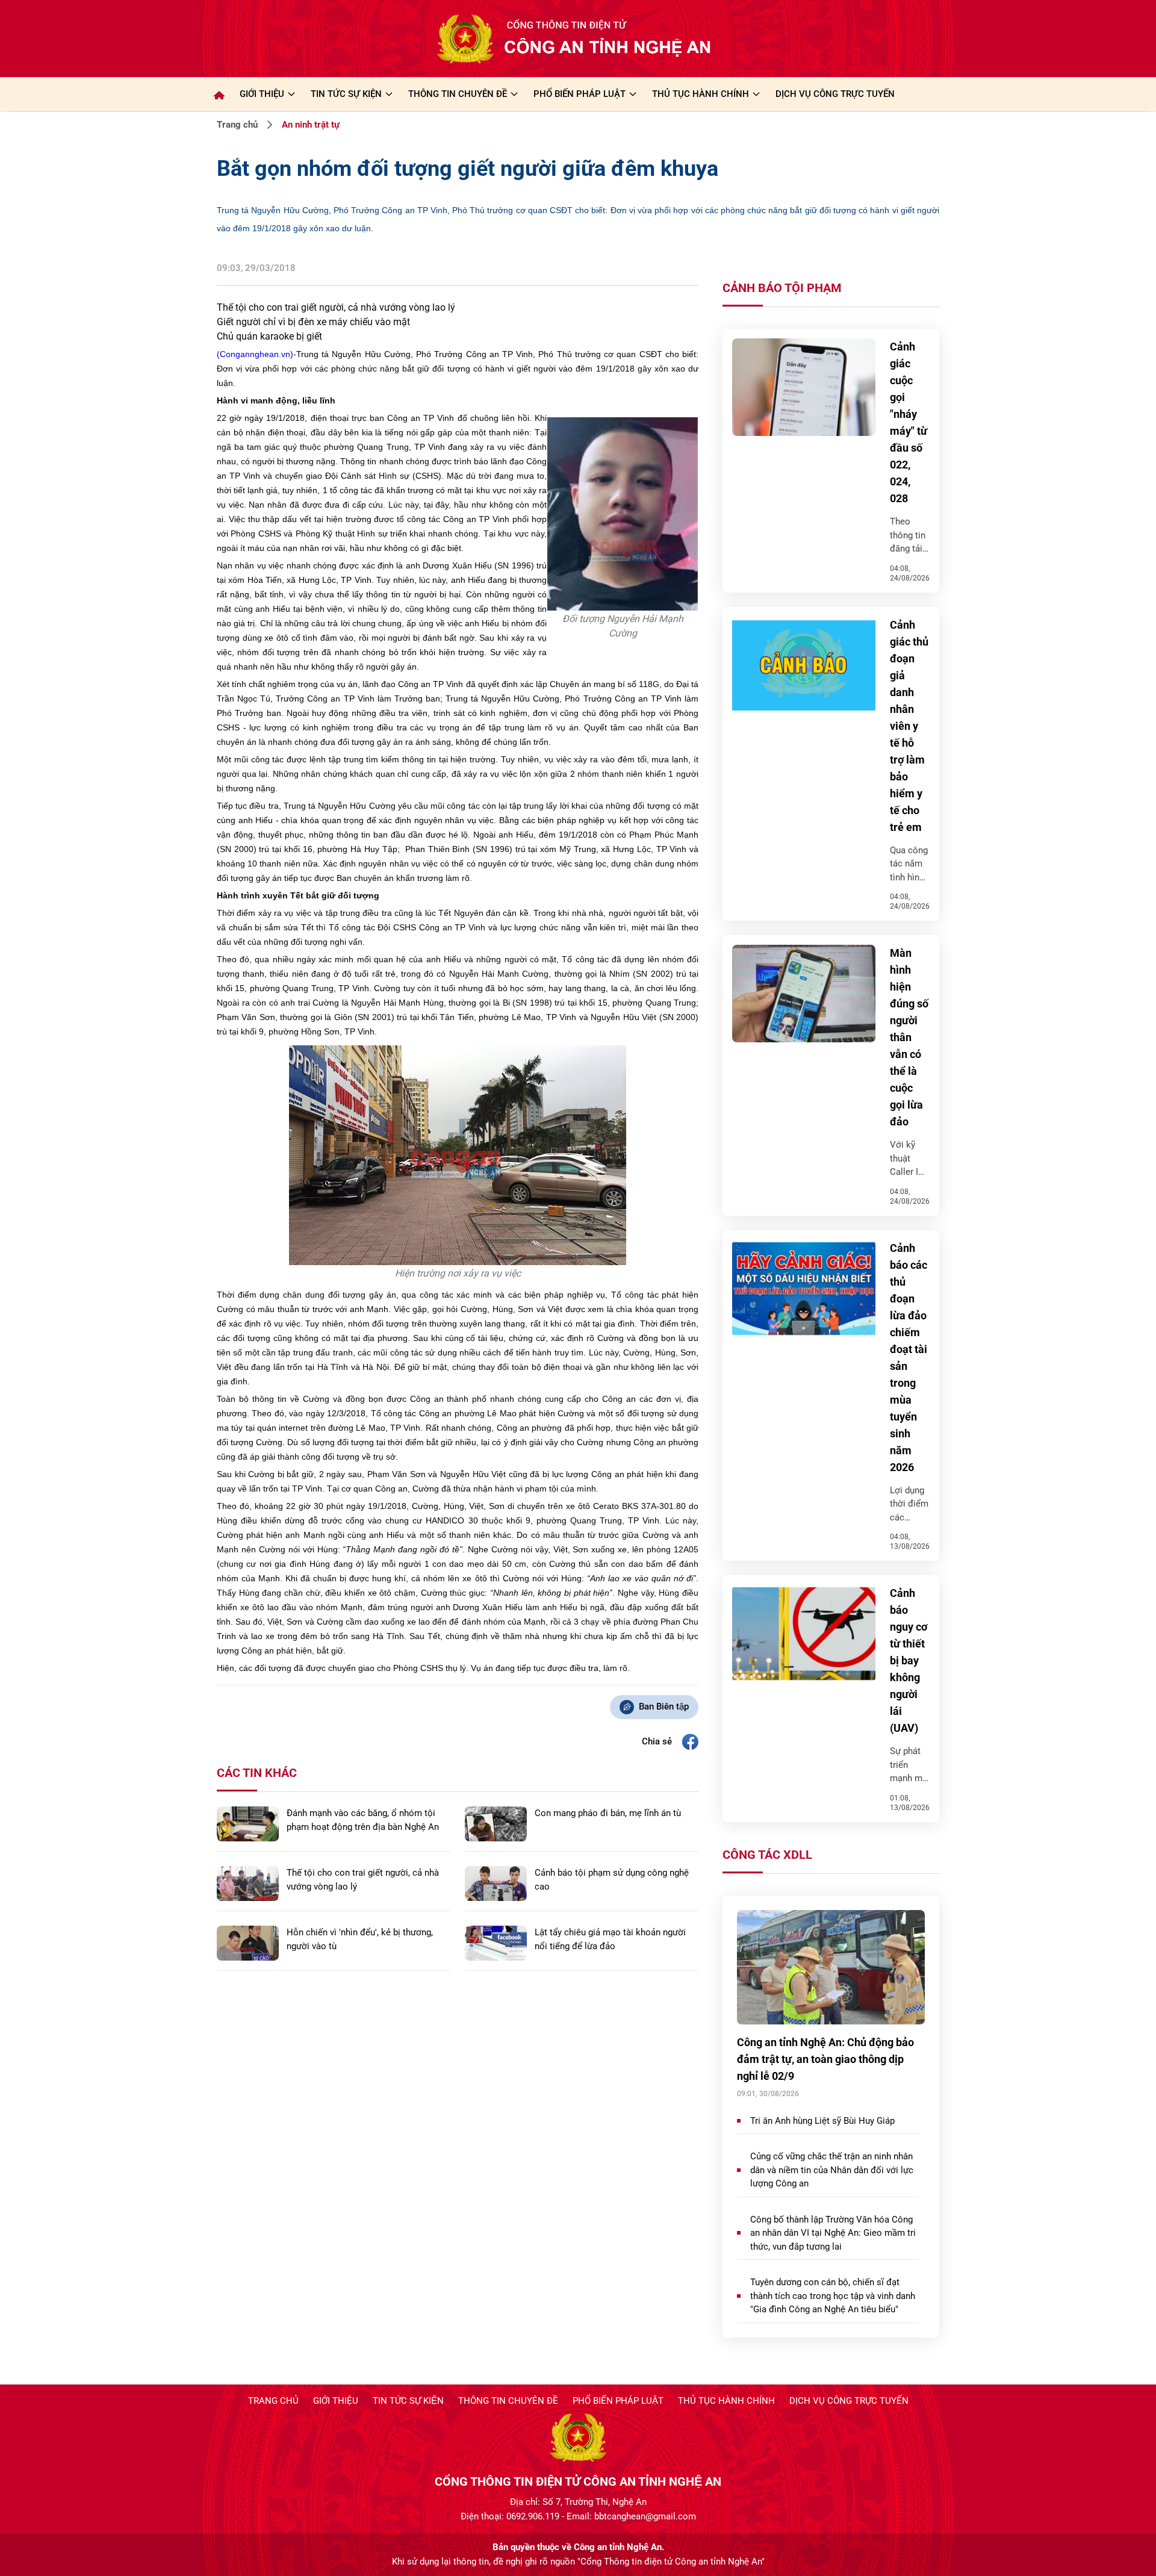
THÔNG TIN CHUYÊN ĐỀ (458, 94)
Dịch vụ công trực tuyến (849, 2401)
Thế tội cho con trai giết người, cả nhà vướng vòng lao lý (336, 307)
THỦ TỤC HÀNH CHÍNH (701, 94)
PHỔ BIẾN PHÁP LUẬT (580, 94)
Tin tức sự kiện (408, 2401)
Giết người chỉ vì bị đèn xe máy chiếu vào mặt (313, 322)
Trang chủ (237, 125)
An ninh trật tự (311, 125)
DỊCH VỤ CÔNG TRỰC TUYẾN (835, 94)
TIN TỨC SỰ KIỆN (346, 94)
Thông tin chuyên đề (508, 2401)
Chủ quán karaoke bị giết (269, 336)
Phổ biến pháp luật (618, 2401)
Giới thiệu (262, 94)
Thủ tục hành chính (726, 2401)
